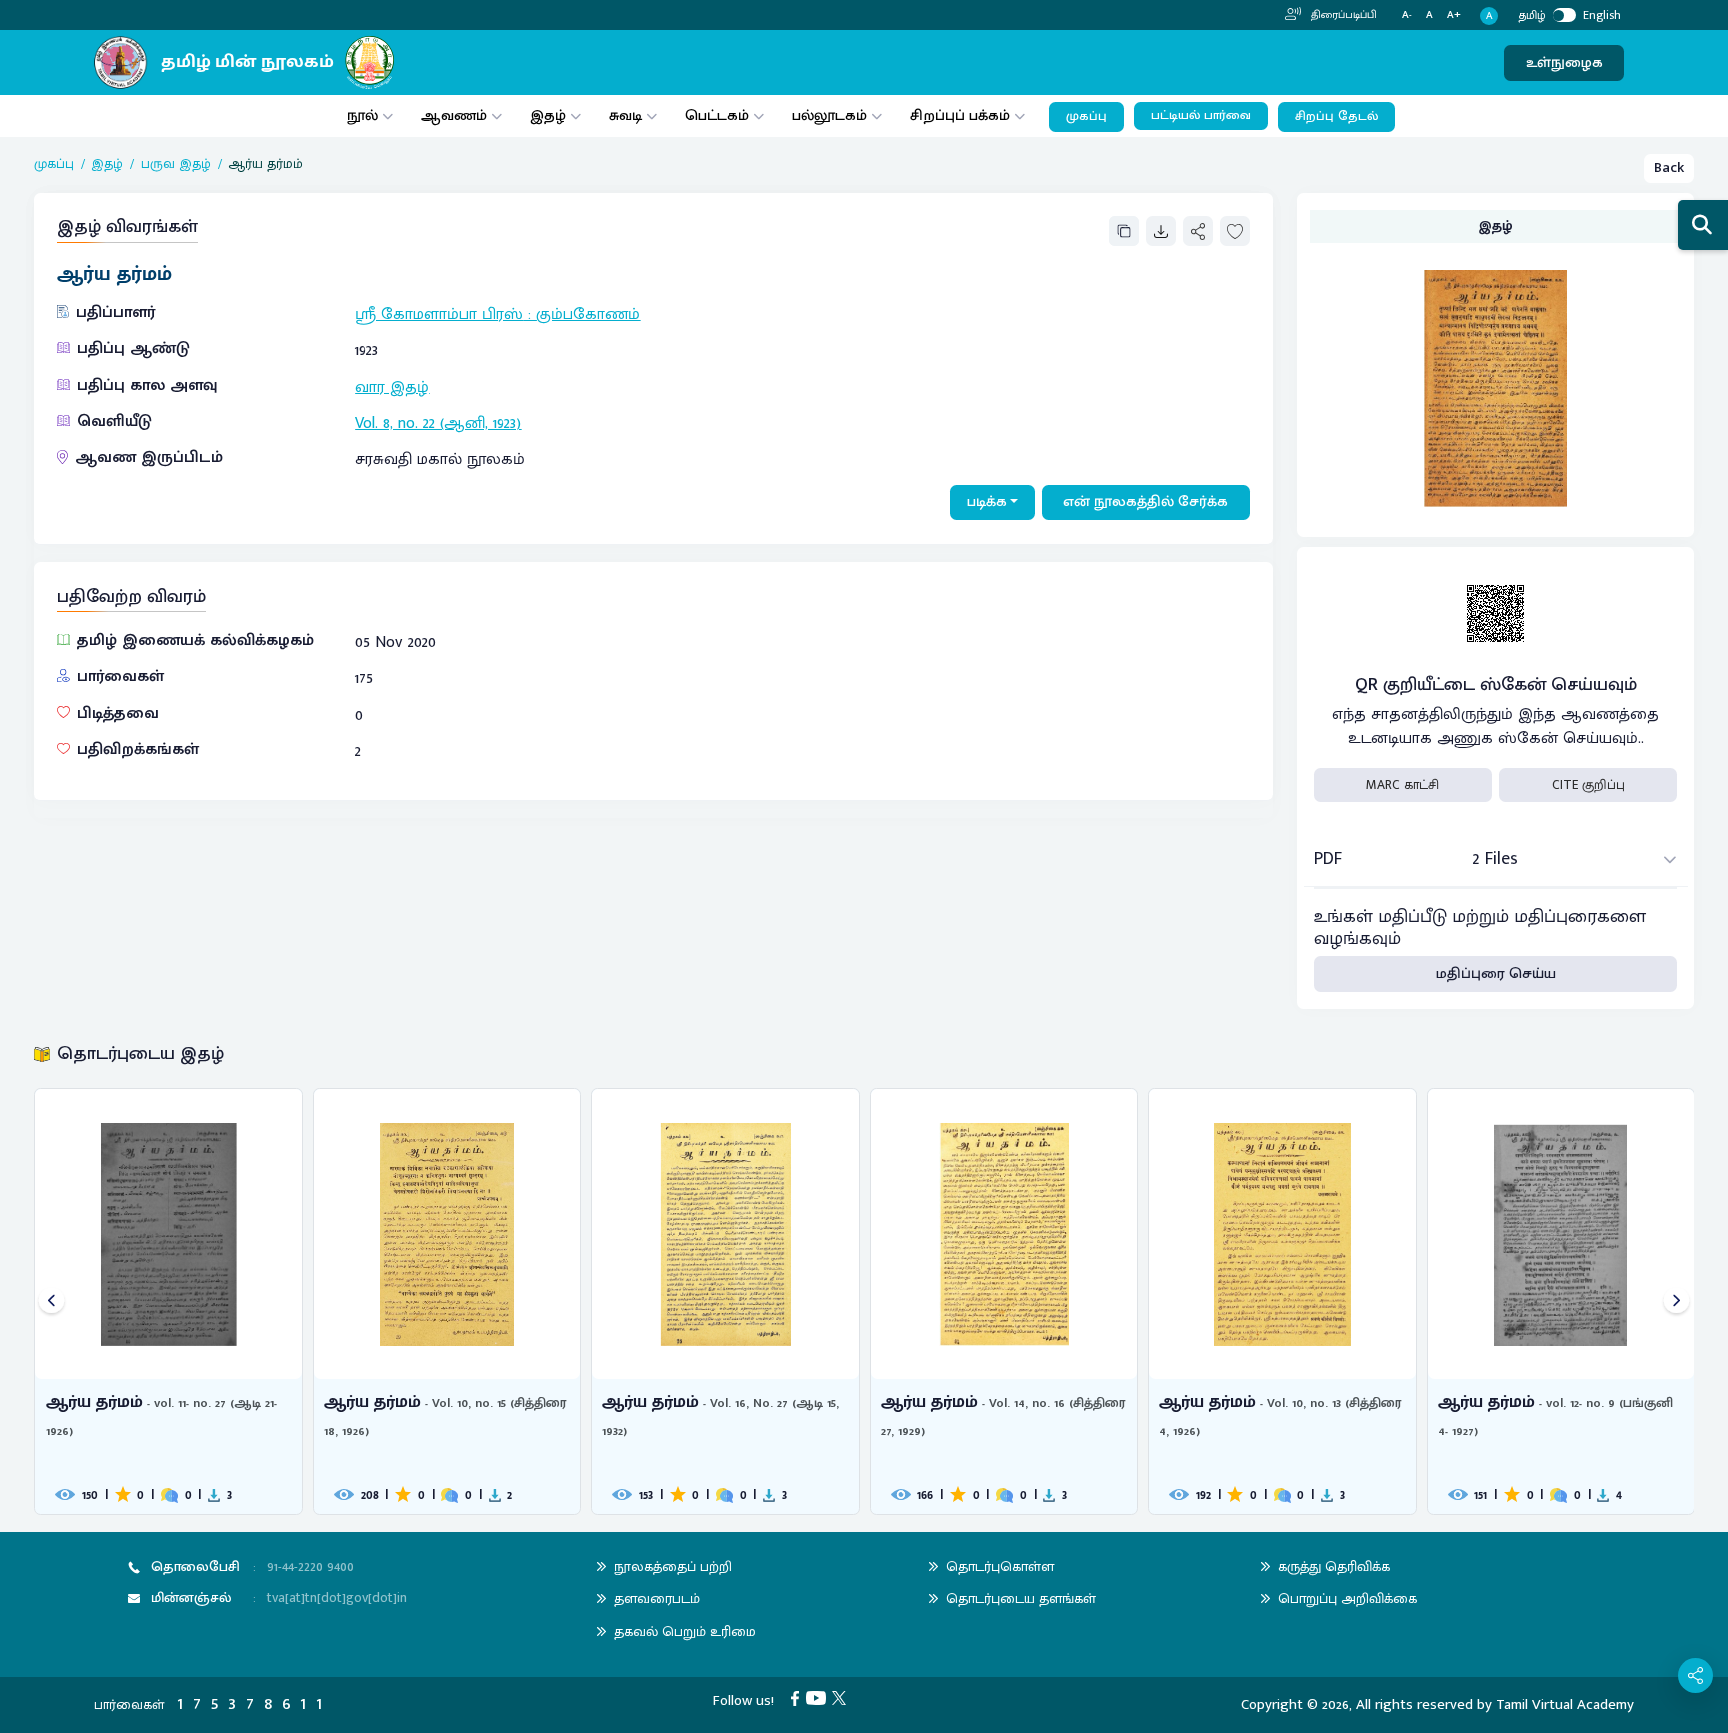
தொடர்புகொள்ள (1000, 1566)
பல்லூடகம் (829, 115)
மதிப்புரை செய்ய (1496, 973)
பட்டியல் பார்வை (1201, 115)
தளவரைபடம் (657, 1598)
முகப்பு (1086, 116)
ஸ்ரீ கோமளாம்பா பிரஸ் (439, 314)
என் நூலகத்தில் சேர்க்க (1145, 501)
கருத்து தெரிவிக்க (1334, 1566)
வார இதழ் (392, 387)
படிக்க (987, 501)
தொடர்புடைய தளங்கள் (1021, 1598)
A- (1407, 15)
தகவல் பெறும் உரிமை (685, 1631)
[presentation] (51, 1301)
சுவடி (625, 115)
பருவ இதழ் (176, 164)
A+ (1454, 15)
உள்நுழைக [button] (1564, 62)
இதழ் (548, 115)
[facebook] (798, 1697)
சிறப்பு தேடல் (1336, 116)
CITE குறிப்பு (1588, 785)
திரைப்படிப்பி (1342, 15)
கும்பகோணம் (588, 314)
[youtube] (819, 1697)
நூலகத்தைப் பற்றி (673, 1566)
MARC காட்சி (1402, 785)
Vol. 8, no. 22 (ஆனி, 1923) (438, 423)
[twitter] (842, 1697)
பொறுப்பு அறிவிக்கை (1347, 1598)
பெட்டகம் (717, 115)
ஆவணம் (456, 115)
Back (1669, 167)
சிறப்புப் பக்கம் (960, 115)
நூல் (362, 115)
